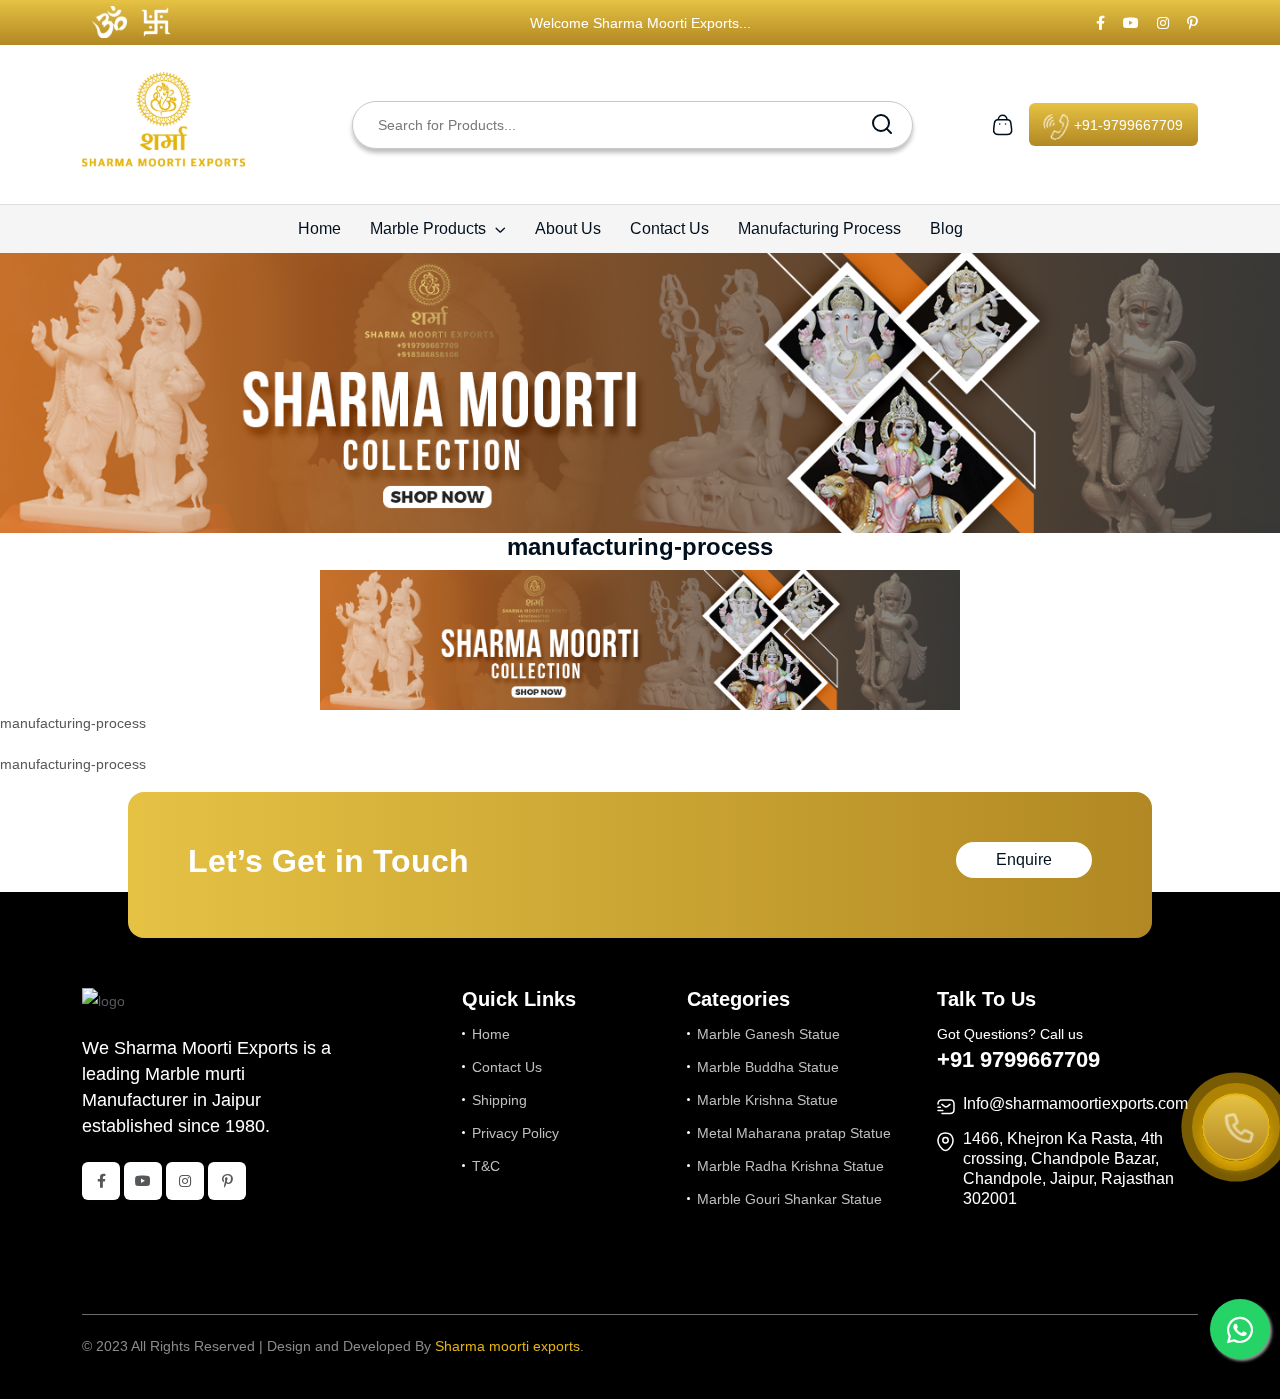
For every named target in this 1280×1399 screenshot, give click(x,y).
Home (319, 228)
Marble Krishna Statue (767, 1100)
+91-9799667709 (1126, 125)
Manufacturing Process (819, 228)
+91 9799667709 (1018, 1059)
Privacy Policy (515, 1133)
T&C (486, 1166)
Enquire (1024, 859)
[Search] (882, 125)
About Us (568, 228)
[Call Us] (1236, 1129)
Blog (946, 228)
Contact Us (669, 228)
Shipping (499, 1100)
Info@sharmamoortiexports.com (1075, 1103)
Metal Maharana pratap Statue (794, 1133)
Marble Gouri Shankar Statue (789, 1199)
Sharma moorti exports (507, 1346)
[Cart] (1002, 123)
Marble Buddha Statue (768, 1067)
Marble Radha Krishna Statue (790, 1166)
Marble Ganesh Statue (768, 1034)
